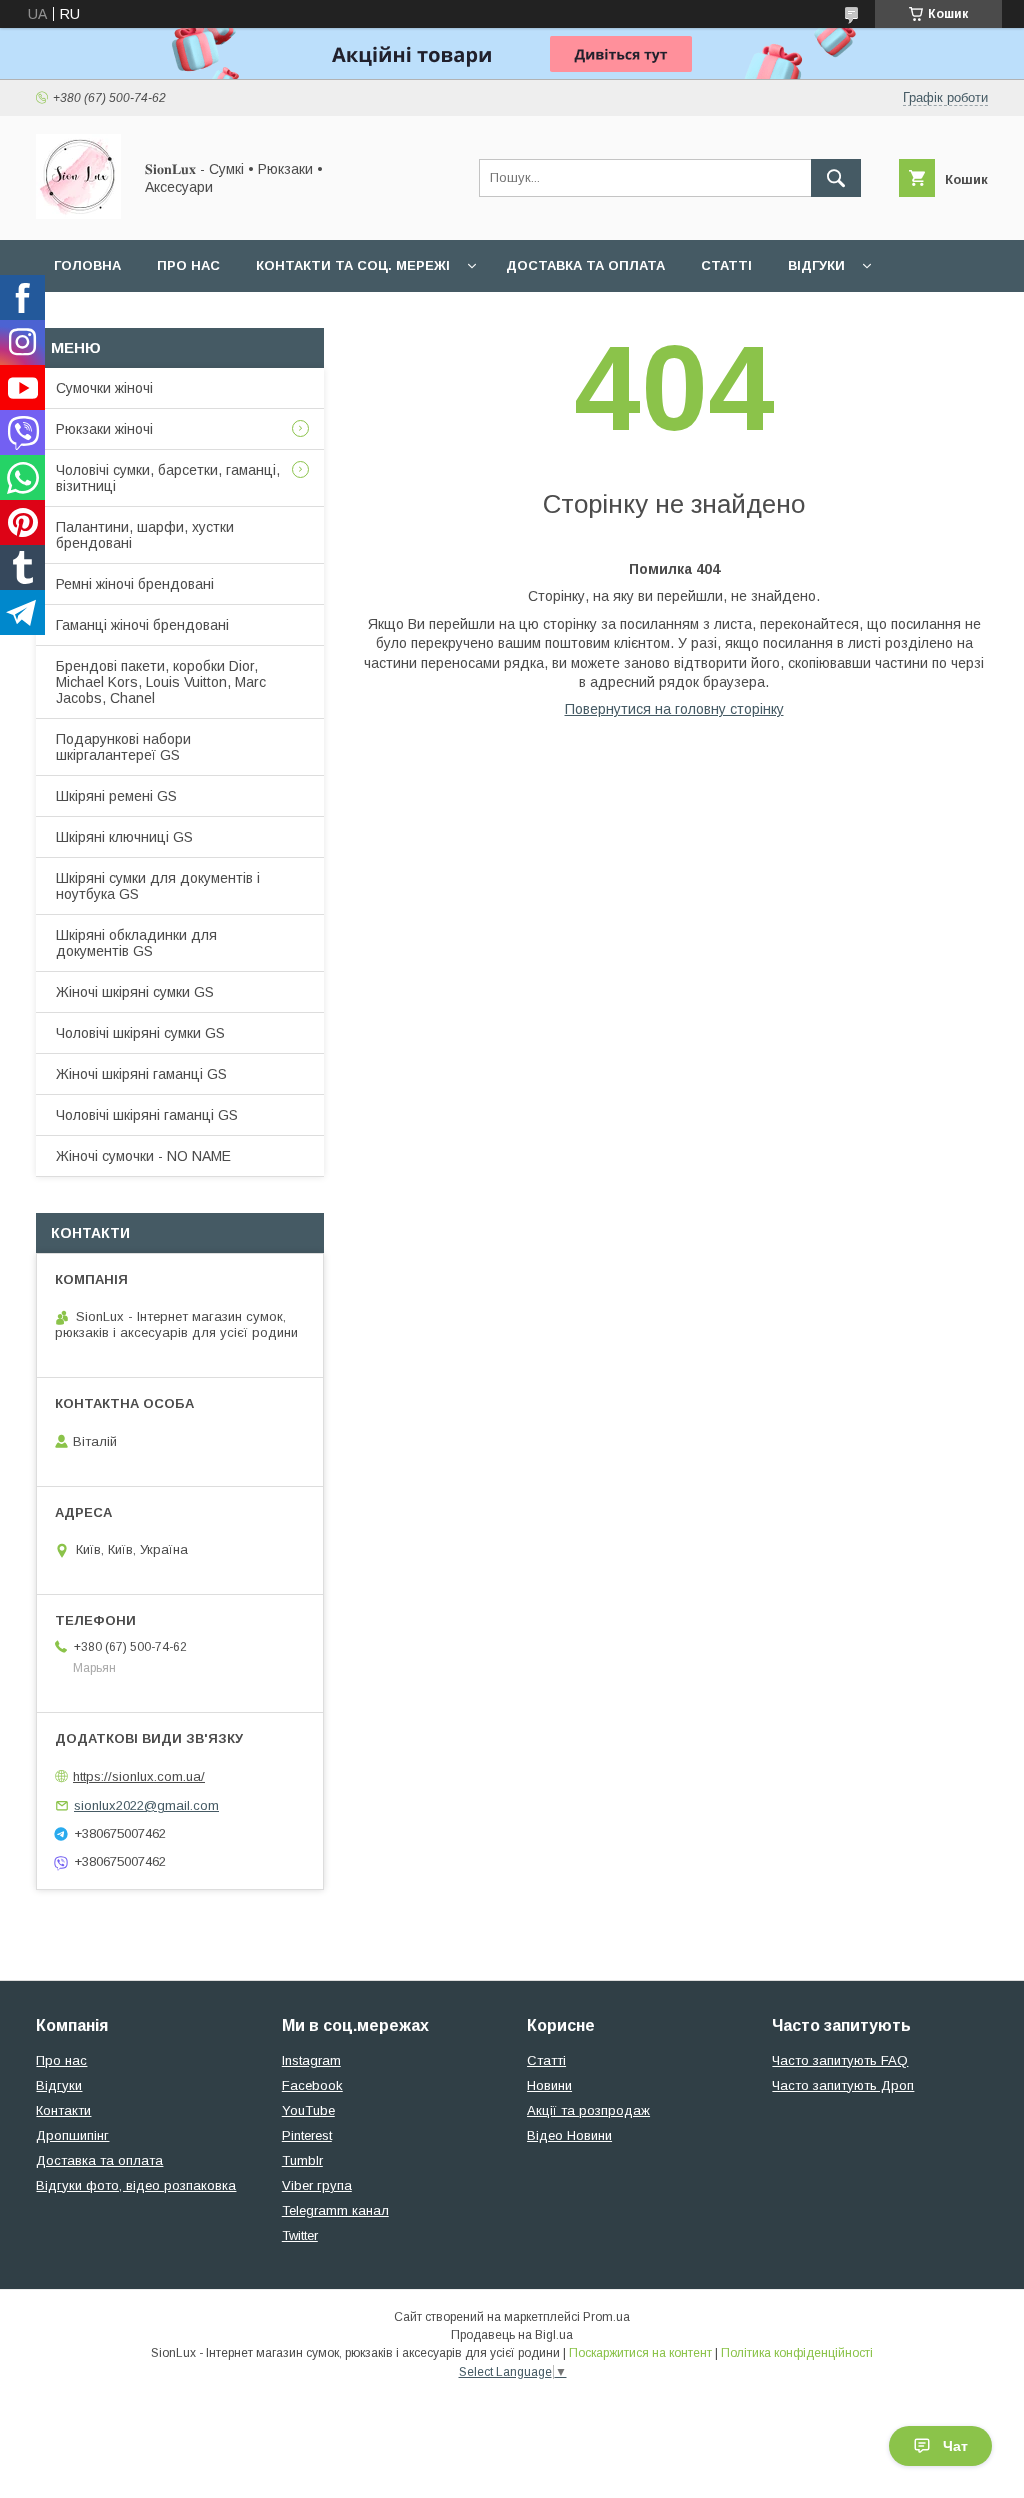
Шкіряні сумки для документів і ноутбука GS (158, 886)
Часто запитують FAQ (840, 2060)
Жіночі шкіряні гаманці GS (141, 1074)
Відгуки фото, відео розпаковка (136, 2185)
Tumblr (302, 2160)
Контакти (63, 2110)
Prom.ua (606, 2317)
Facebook (312, 2085)
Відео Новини (569, 2135)
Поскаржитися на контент (640, 2353)
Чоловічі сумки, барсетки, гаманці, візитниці (168, 478)
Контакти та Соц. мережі (353, 265)
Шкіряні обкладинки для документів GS (136, 943)
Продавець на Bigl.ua (512, 2335)
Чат (955, 2446)
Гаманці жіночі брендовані (142, 625)
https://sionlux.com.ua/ (139, 1776)
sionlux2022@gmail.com (146, 1805)
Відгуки (816, 265)
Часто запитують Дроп (843, 2085)
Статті (726, 265)
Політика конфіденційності (797, 2353)
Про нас (188, 265)
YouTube (308, 2110)
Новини (549, 2085)
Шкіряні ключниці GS (124, 837)
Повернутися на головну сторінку (674, 709)
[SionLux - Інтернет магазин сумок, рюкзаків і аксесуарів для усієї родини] (78, 214)
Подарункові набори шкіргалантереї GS (123, 747)
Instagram (311, 2060)
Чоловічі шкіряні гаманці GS (147, 1115)
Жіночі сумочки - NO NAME (143, 1156)
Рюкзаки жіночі (104, 429)
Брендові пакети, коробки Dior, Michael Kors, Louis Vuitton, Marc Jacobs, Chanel (161, 682)
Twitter (300, 2235)
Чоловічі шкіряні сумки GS (140, 1033)
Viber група (317, 2185)
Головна (87, 265)
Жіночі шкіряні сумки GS (135, 992)
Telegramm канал (335, 2210)
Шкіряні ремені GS (116, 796)
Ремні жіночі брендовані (135, 584)
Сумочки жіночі (104, 388)
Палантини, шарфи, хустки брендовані (145, 535)
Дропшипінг (72, 2135)
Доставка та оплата (585, 265)
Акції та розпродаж (588, 2110)
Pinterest (307, 2135)
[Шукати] (836, 178)
